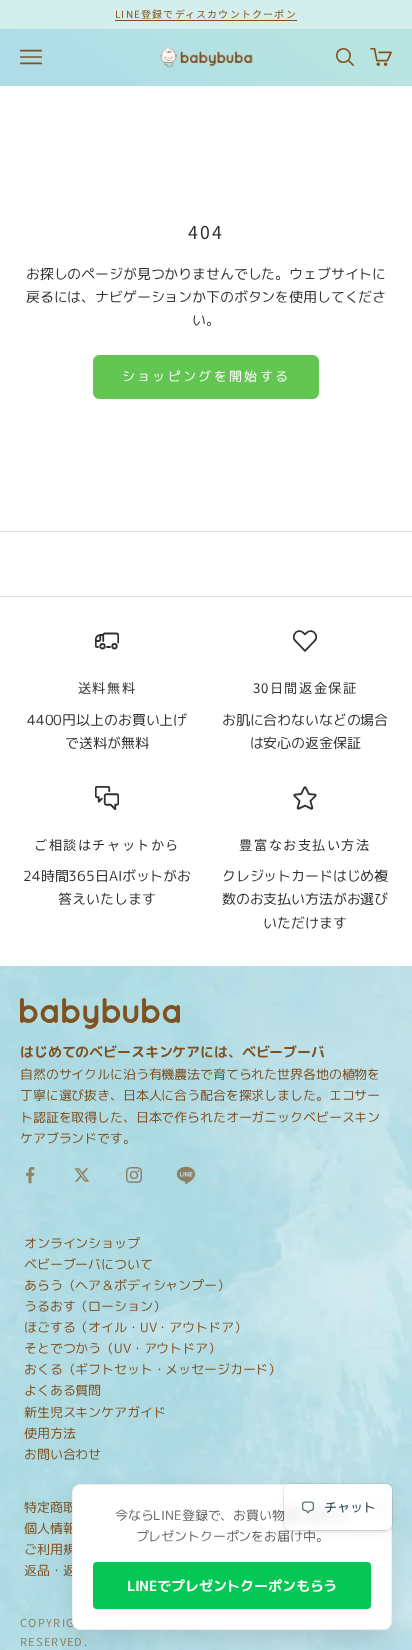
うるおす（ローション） (94, 1306)
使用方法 (49, 1433)
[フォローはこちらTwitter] (82, 1175)
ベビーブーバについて (88, 1264)
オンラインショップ (82, 1243)
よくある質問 (62, 1390)
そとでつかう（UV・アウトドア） (122, 1348)
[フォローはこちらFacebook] (30, 1175)
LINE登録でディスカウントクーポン (206, 13)
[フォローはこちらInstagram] (134, 1175)
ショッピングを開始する (206, 376)
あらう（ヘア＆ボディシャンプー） (127, 1285)
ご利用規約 (56, 1549)
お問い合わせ (62, 1454)
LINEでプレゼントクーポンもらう (232, 1585)
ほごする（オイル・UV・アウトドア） (135, 1327)
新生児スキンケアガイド (94, 1412)
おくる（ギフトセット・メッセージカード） (152, 1369)
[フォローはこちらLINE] (186, 1175)
